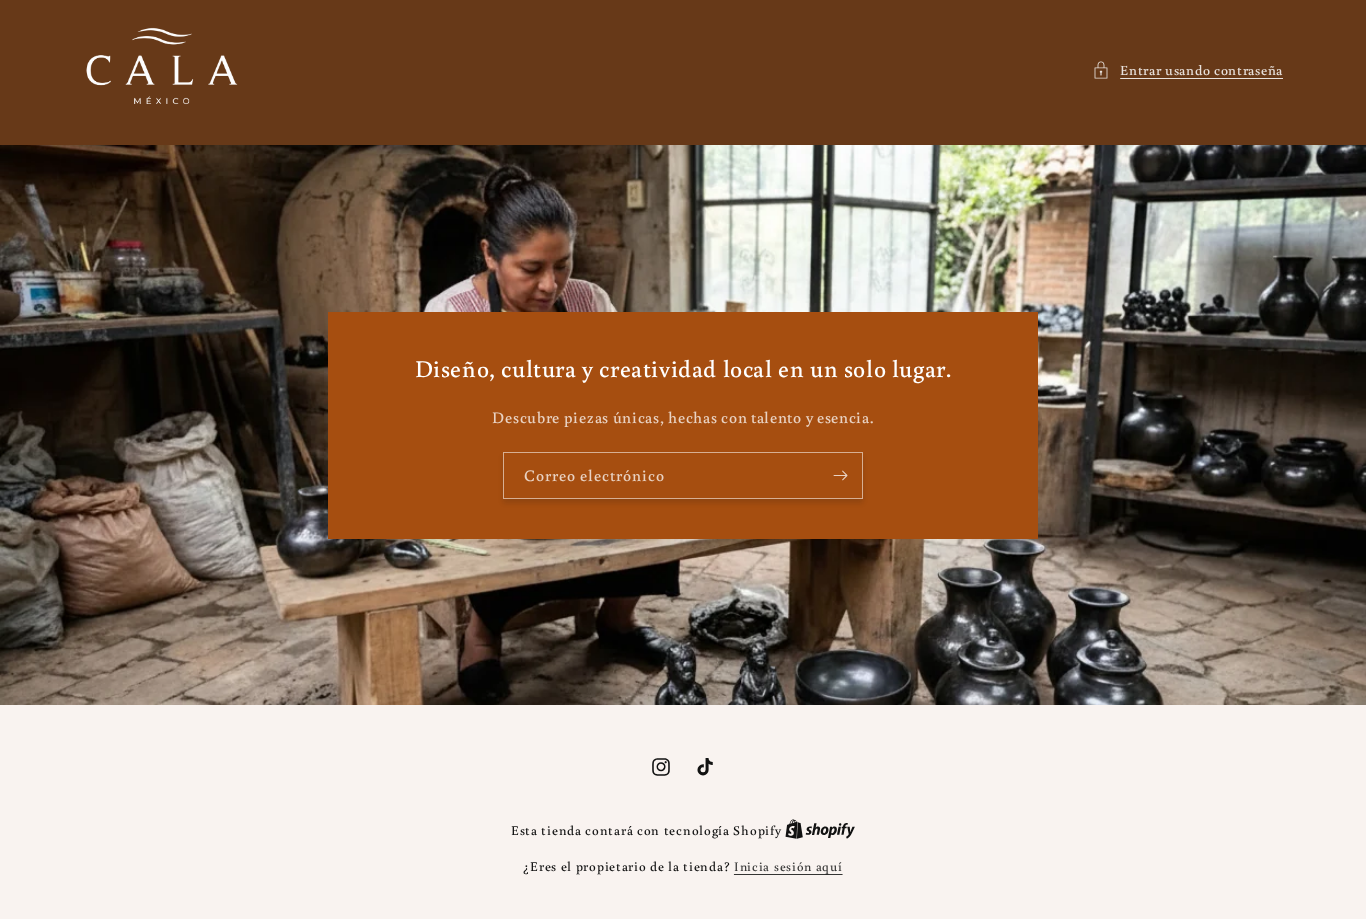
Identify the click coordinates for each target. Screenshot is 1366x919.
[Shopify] (820, 830)
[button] (1187, 70)
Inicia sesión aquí (788, 866)
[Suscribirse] (840, 475)
